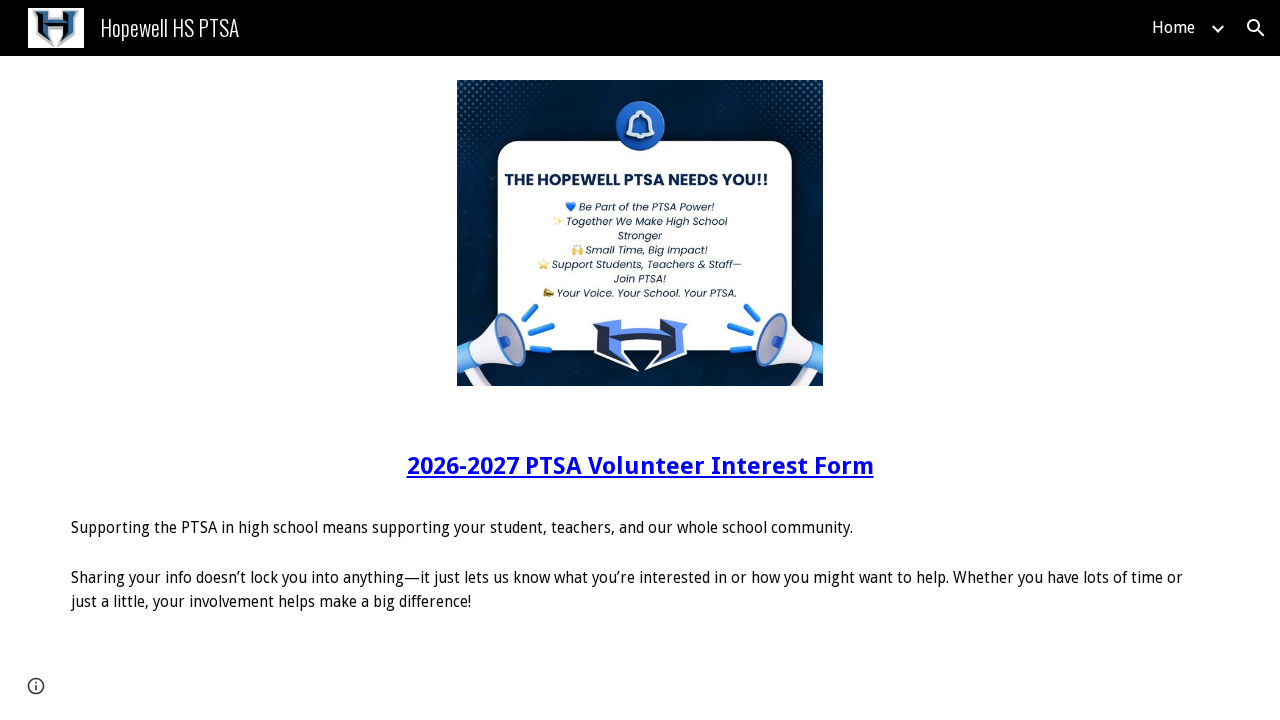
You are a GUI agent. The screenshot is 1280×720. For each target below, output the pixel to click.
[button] (1256, 28)
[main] (640, 528)
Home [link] (1173, 27)
